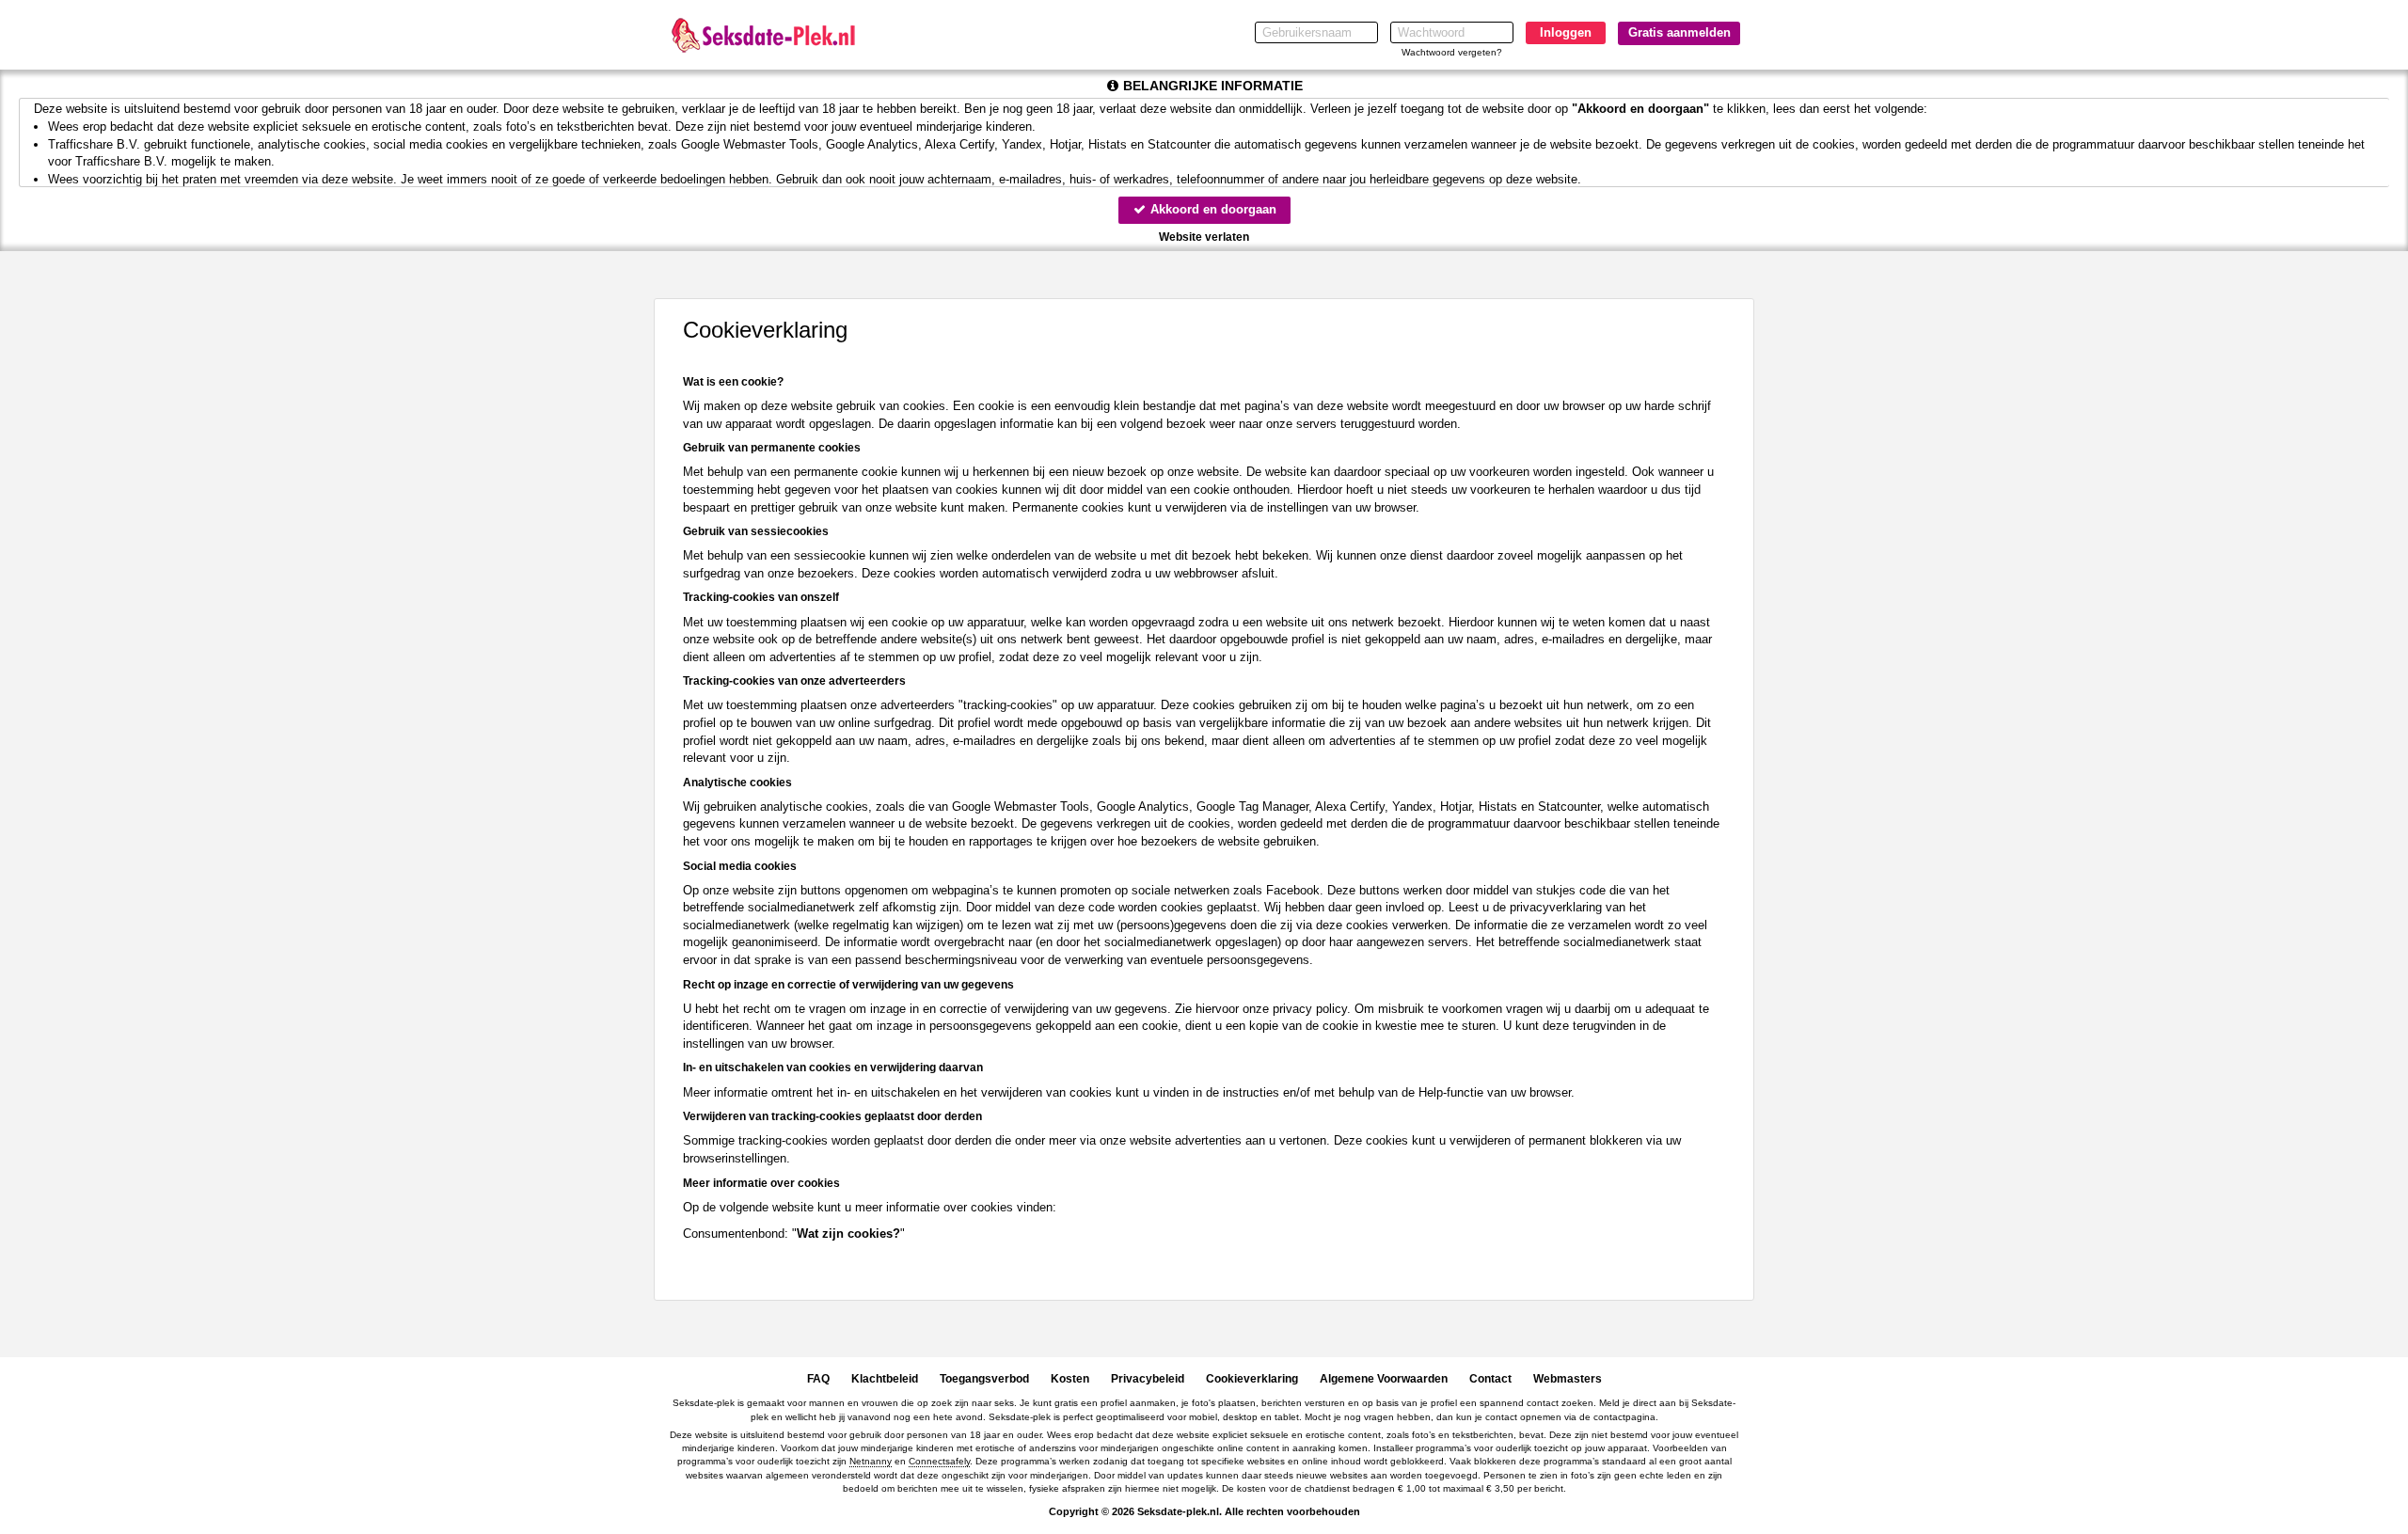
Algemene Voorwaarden (1384, 1379)
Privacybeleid (1148, 1379)
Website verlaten (1204, 237)
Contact (1490, 1379)
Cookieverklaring (1252, 1379)
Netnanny (871, 1461)
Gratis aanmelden (1679, 32)
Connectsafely (939, 1461)
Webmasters (1568, 1379)
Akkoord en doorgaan (1212, 209)
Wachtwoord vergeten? (1452, 52)
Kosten (1070, 1379)
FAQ (818, 1379)
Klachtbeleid (885, 1379)
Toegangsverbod (984, 1379)
